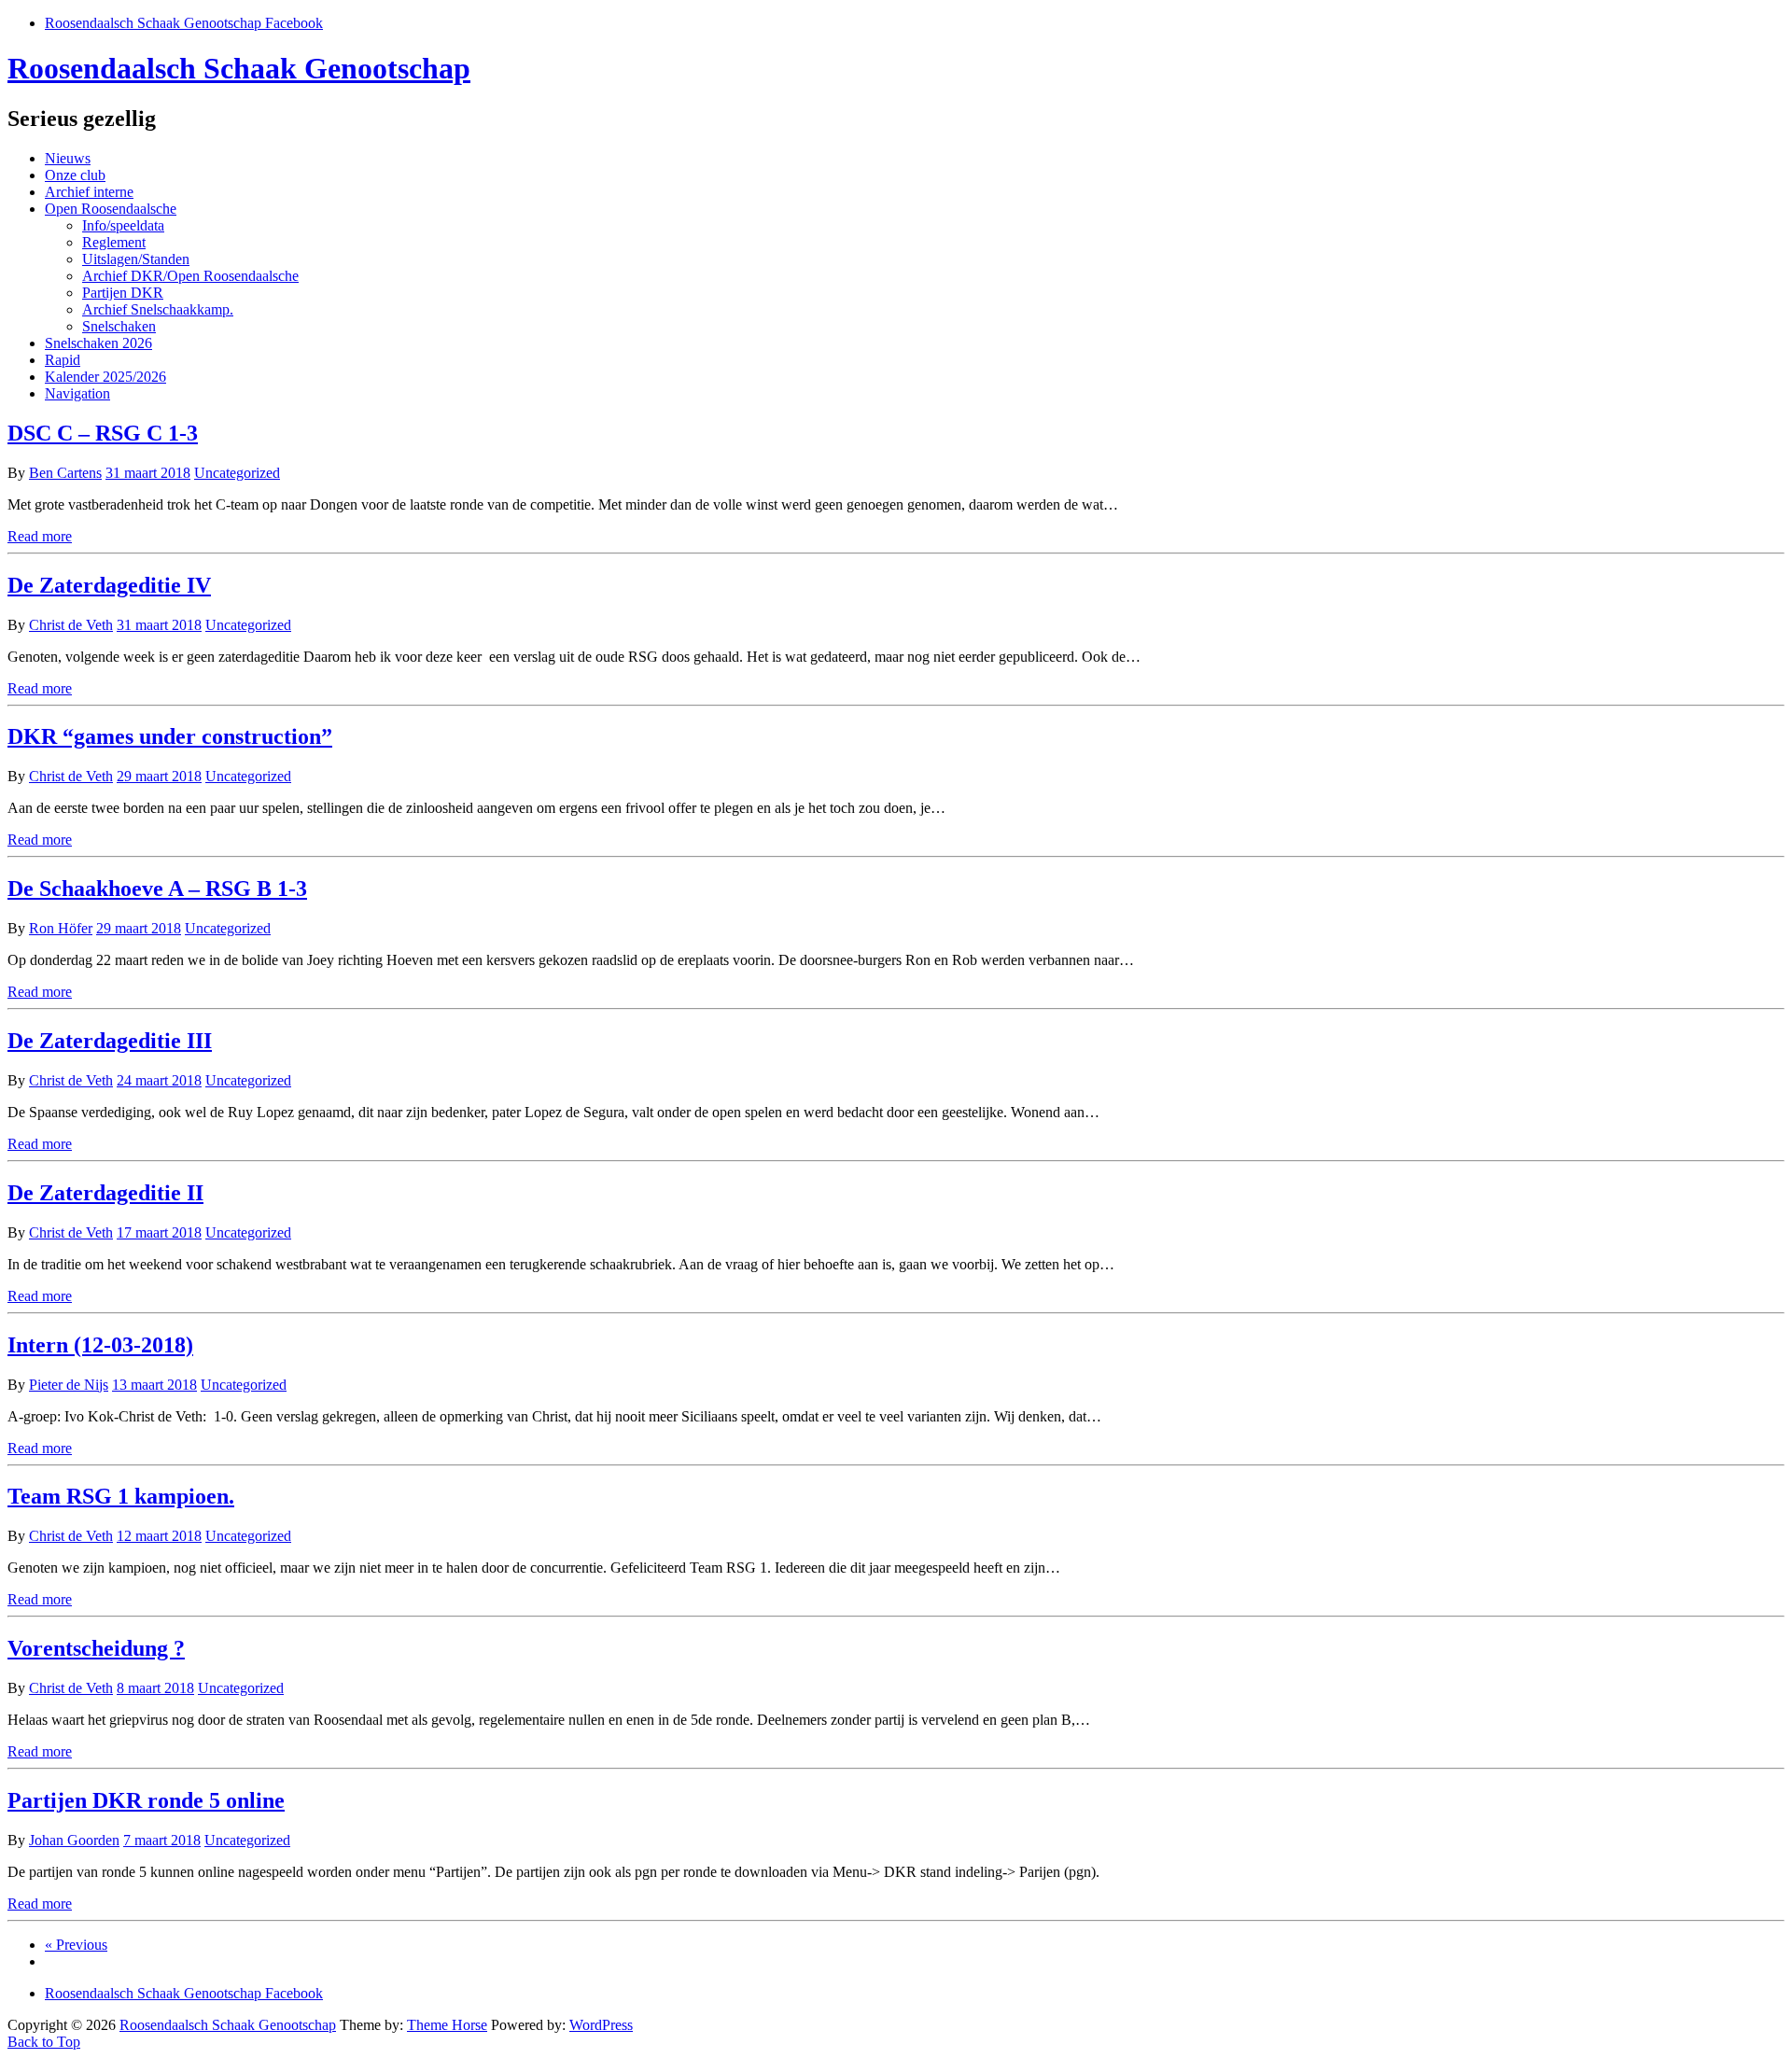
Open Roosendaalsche (111, 209)
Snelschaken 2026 (98, 343)
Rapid (63, 360)
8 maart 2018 (155, 1688)
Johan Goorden (74, 1840)
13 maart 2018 (154, 1385)
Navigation (77, 393)
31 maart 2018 (148, 473)
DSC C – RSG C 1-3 (103, 433)
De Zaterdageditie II (105, 1193)
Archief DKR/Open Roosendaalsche (190, 276)
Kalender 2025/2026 (105, 377)
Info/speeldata (123, 225)
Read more (40, 536)
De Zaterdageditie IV (109, 585)
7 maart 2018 (162, 1840)
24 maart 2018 (159, 1080)
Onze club (75, 175)
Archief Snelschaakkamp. (158, 309)
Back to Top (44, 2042)
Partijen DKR (123, 293)
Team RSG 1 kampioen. (121, 1496)
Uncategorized (237, 473)
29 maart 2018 (159, 776)
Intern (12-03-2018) (100, 1345)
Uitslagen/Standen (136, 259)
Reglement (114, 242)
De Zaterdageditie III (110, 1041)
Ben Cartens (65, 473)
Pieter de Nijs (69, 1385)
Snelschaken (119, 326)
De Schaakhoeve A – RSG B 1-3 (157, 889)
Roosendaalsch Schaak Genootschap (239, 68)
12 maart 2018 (159, 1536)
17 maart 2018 (159, 1232)
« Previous (76, 1945)
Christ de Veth (71, 625)
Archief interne (89, 192)
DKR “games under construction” (170, 736)
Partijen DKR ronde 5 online (146, 1800)
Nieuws (68, 158)
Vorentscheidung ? (96, 1648)
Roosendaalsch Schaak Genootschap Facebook (184, 23)
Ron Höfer (61, 928)
